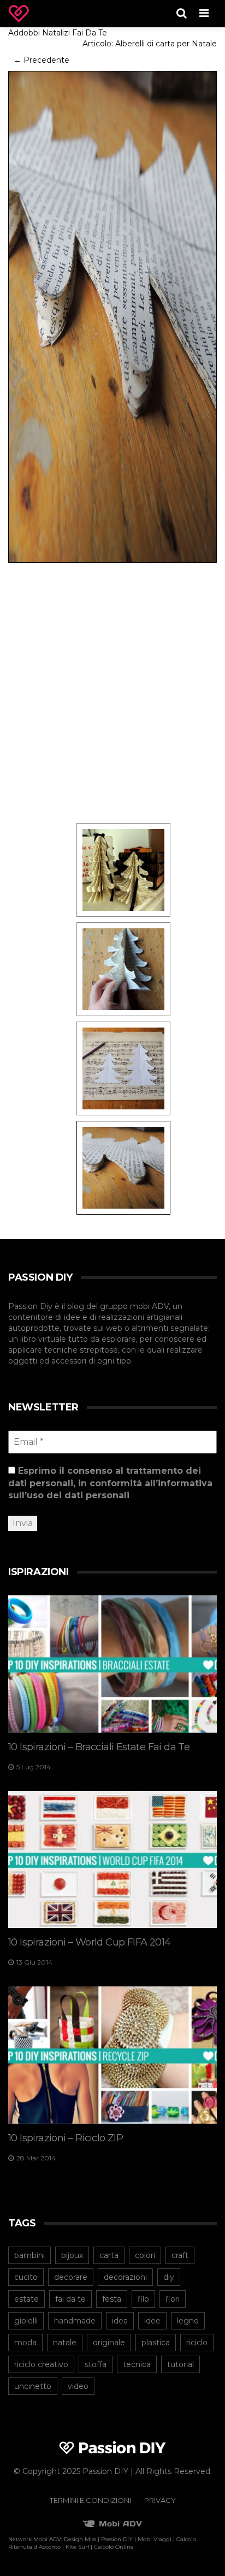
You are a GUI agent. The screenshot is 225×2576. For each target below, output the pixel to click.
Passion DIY (117, 2539)
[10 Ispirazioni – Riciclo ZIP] (112, 2055)
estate (26, 2299)
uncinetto (33, 2386)
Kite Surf (77, 2547)
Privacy (160, 2500)
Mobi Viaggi (155, 2539)
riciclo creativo (41, 2364)
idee (152, 2321)
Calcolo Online (114, 2547)
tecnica (137, 2364)
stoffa (96, 2364)
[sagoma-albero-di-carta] (123, 1068)
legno (188, 2321)
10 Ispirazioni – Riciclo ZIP (66, 2138)
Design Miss (80, 2539)
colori (145, 2255)
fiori (173, 2299)
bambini (29, 2255)
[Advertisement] (112, 692)
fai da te (70, 2299)
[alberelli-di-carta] (123, 869)
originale (109, 2343)
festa (112, 2299)
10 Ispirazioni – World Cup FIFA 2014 (89, 1942)
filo (143, 2299)
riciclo (197, 2343)
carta (109, 2255)
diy (169, 2277)
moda (25, 2343)
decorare (71, 2277)
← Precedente (42, 60)
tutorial (180, 2364)
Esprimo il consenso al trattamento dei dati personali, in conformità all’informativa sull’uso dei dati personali (110, 1483)
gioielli (26, 2321)
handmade (75, 2321)
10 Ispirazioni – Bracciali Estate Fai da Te (99, 1747)
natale (65, 2343)
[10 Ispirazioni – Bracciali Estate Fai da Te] (112, 1664)
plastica (156, 2343)
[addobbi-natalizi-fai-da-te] (112, 316)
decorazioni (125, 2277)
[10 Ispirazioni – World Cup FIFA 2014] (112, 1860)
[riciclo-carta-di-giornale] (123, 969)
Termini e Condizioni (90, 2500)
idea (120, 2321)
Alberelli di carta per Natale (166, 44)
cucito (26, 2277)
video (78, 2386)
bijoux (72, 2255)
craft (180, 2255)
